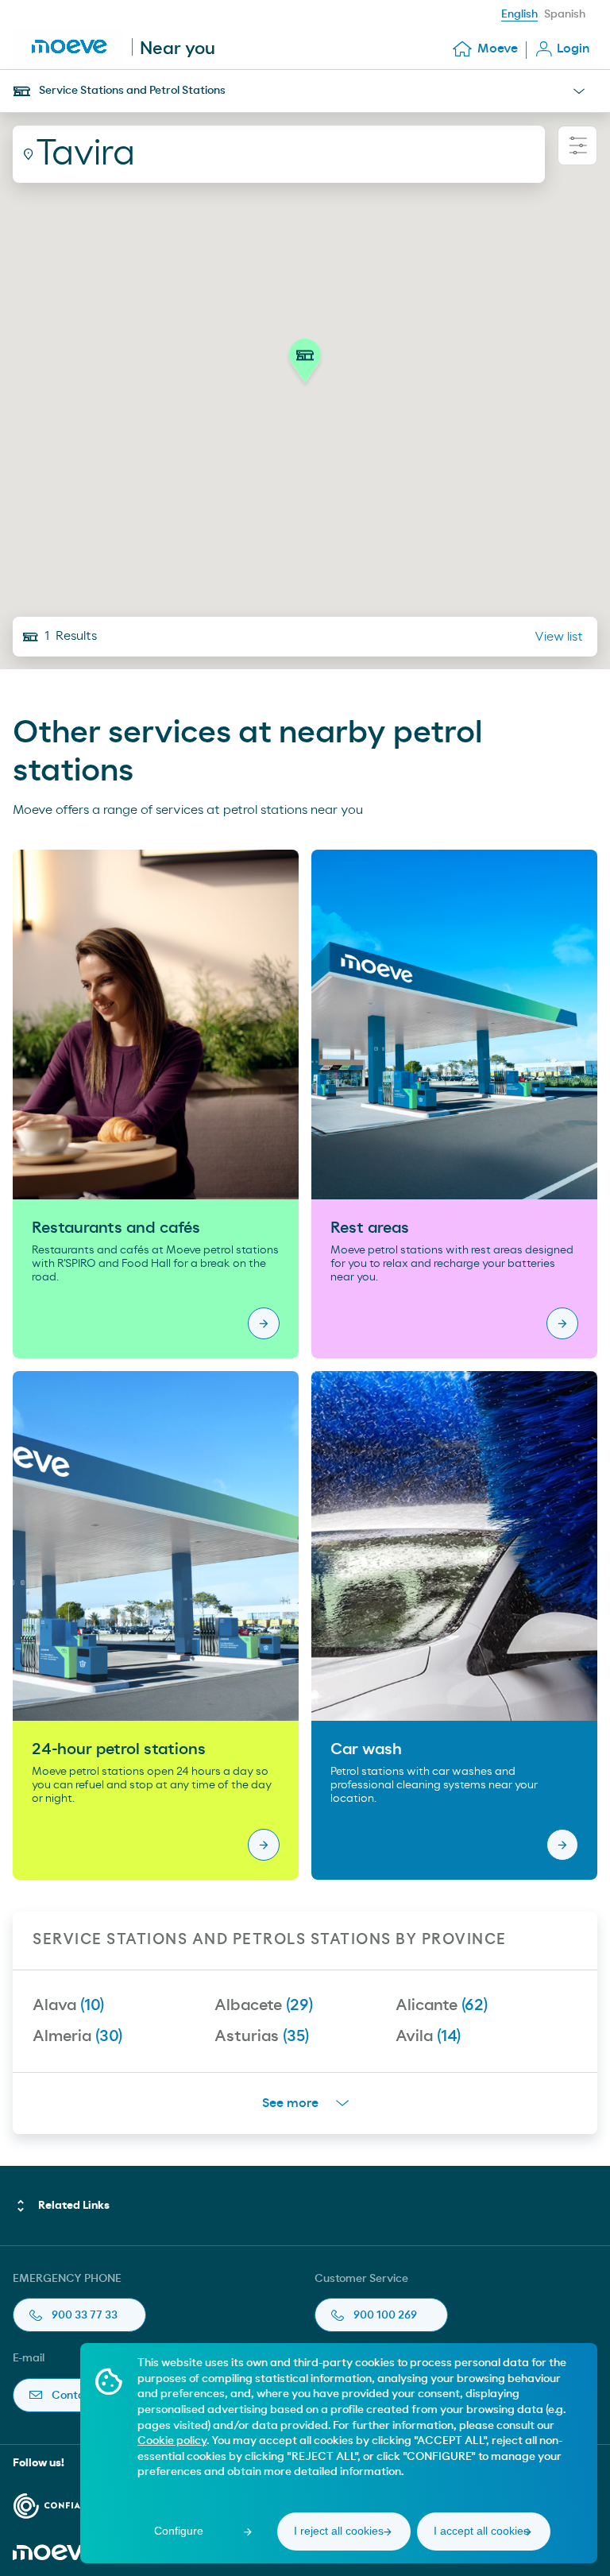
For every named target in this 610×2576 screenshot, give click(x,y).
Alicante (442, 2005)
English (519, 14)
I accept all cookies (481, 2531)
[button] (305, 365)
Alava (68, 2005)
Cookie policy (172, 2441)
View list (559, 637)
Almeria (77, 2036)
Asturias (262, 2036)
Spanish (565, 14)
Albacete (264, 2005)
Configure (179, 2531)
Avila (428, 2036)
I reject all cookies (339, 2531)
